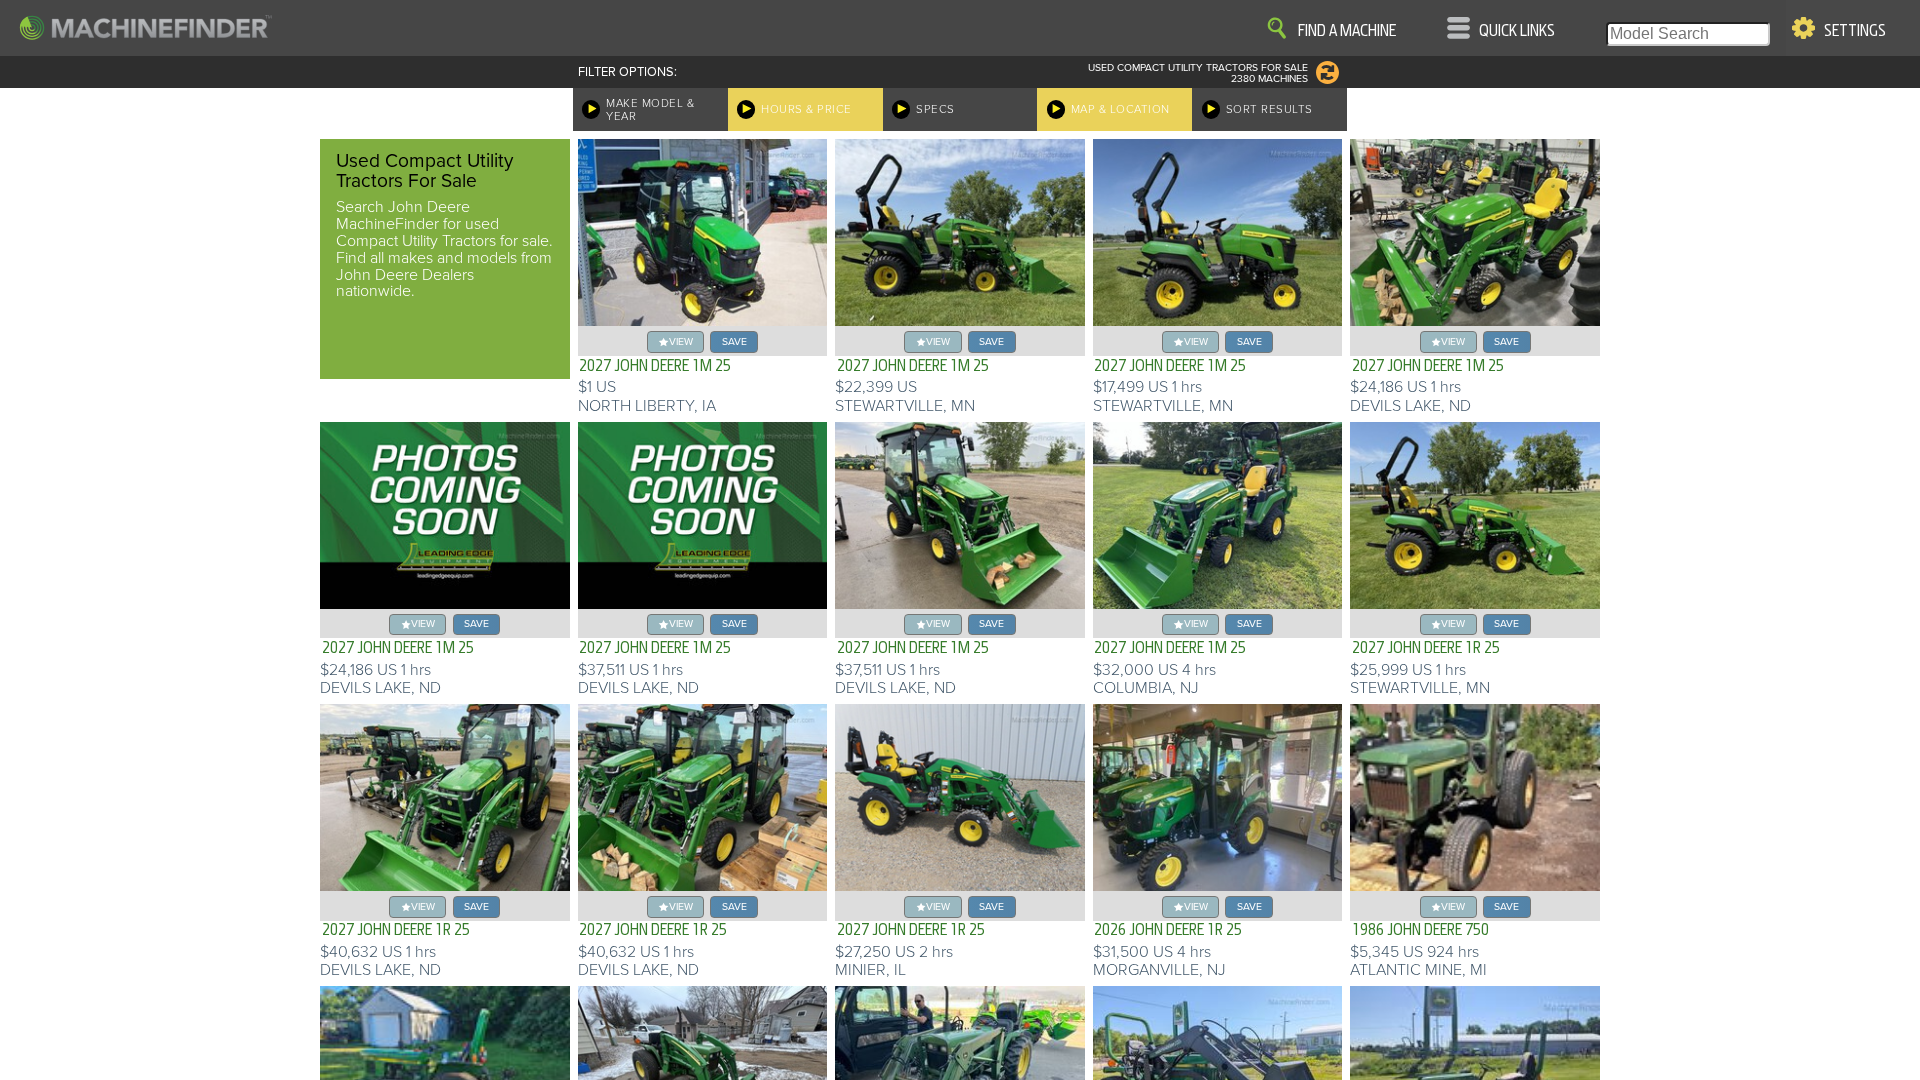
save (734, 341)
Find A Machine (1347, 31)
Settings (1855, 31)
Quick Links (1517, 31)
